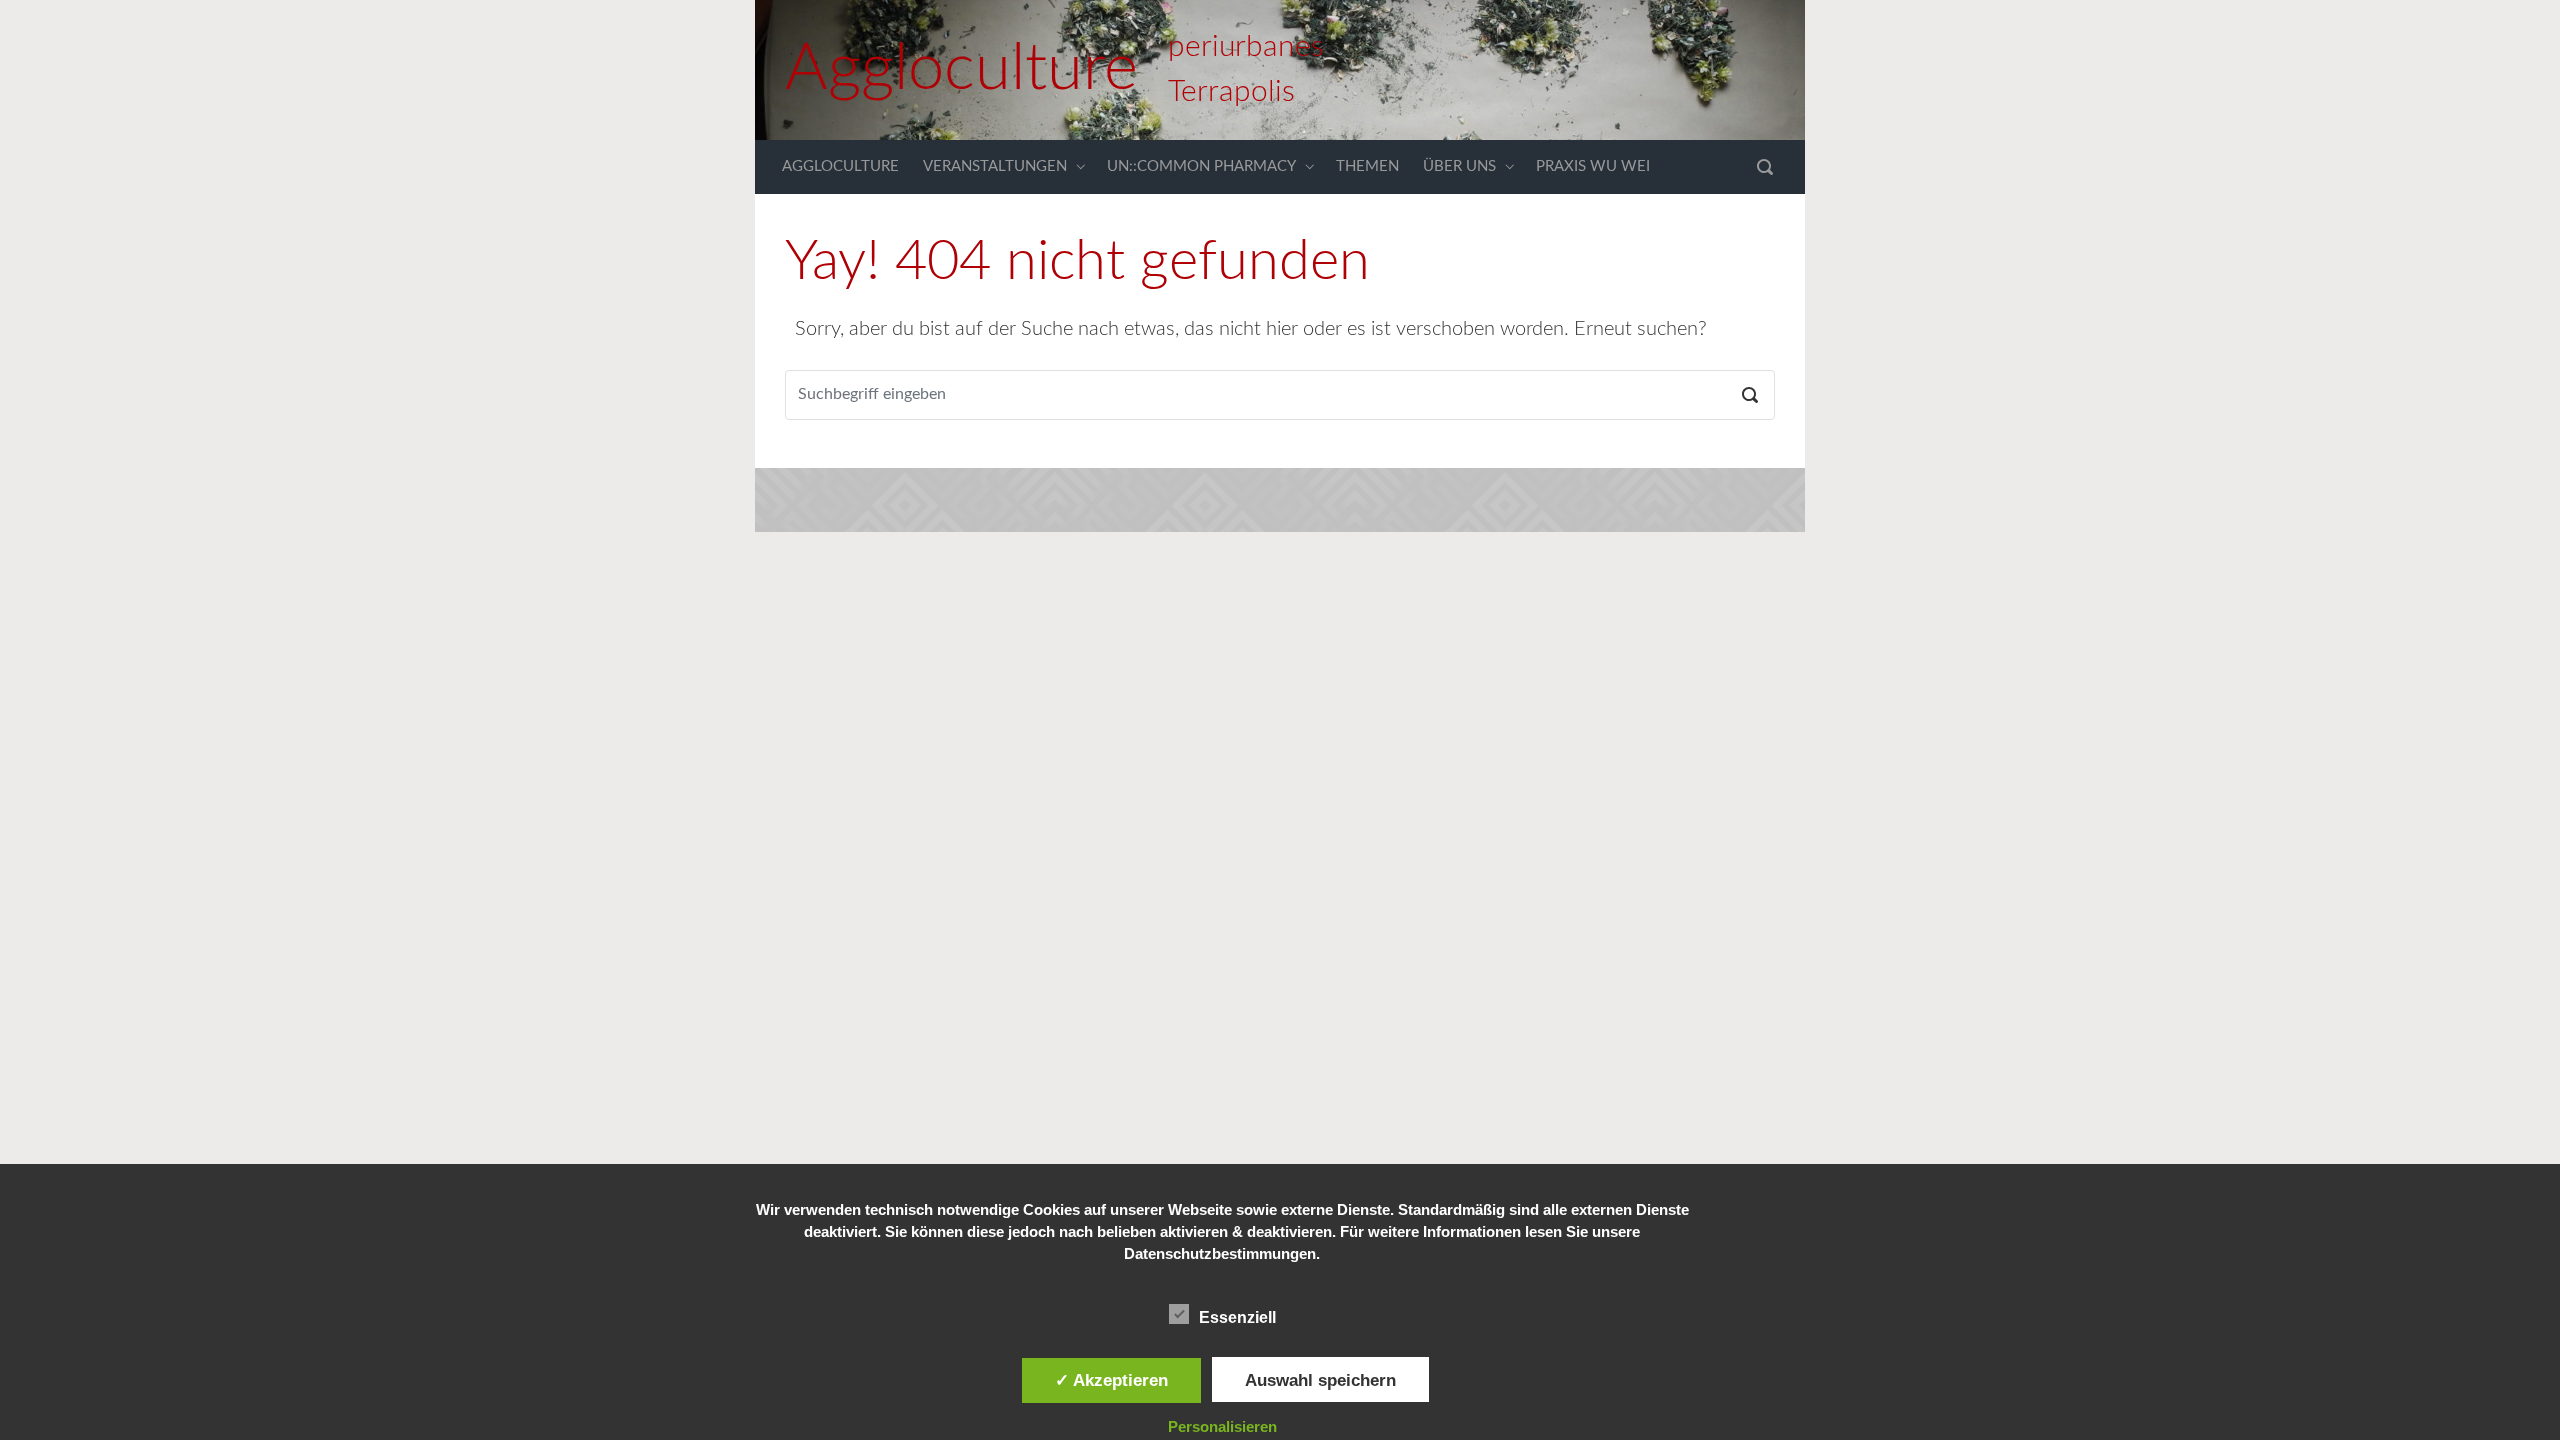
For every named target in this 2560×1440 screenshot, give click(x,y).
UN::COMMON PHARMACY (1201, 166)
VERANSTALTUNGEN (995, 166)
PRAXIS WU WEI (1593, 166)
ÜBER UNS (1459, 166)
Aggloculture (961, 69)
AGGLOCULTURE (840, 166)
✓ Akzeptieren (1111, 1380)
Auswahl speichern (1320, 1380)
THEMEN (1367, 166)
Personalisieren (1222, 1426)
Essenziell (1237, 1317)
